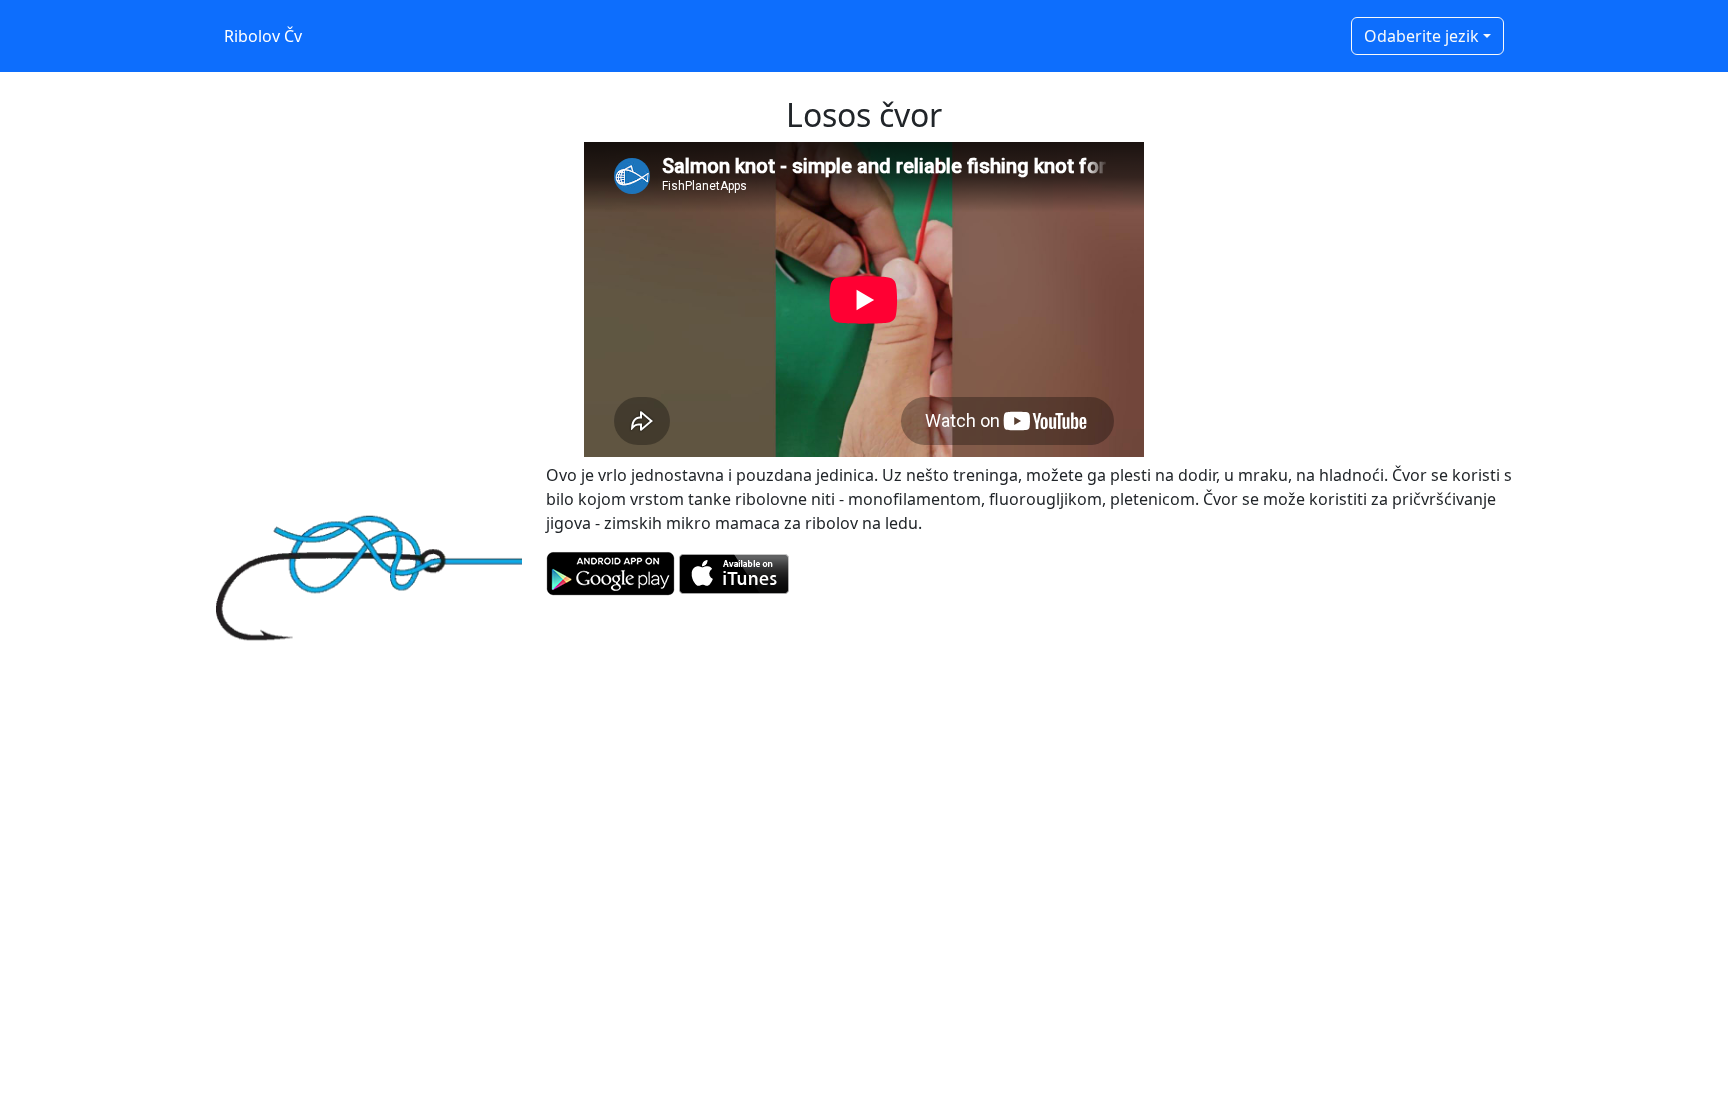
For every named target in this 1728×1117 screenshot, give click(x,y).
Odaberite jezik (1421, 36)
